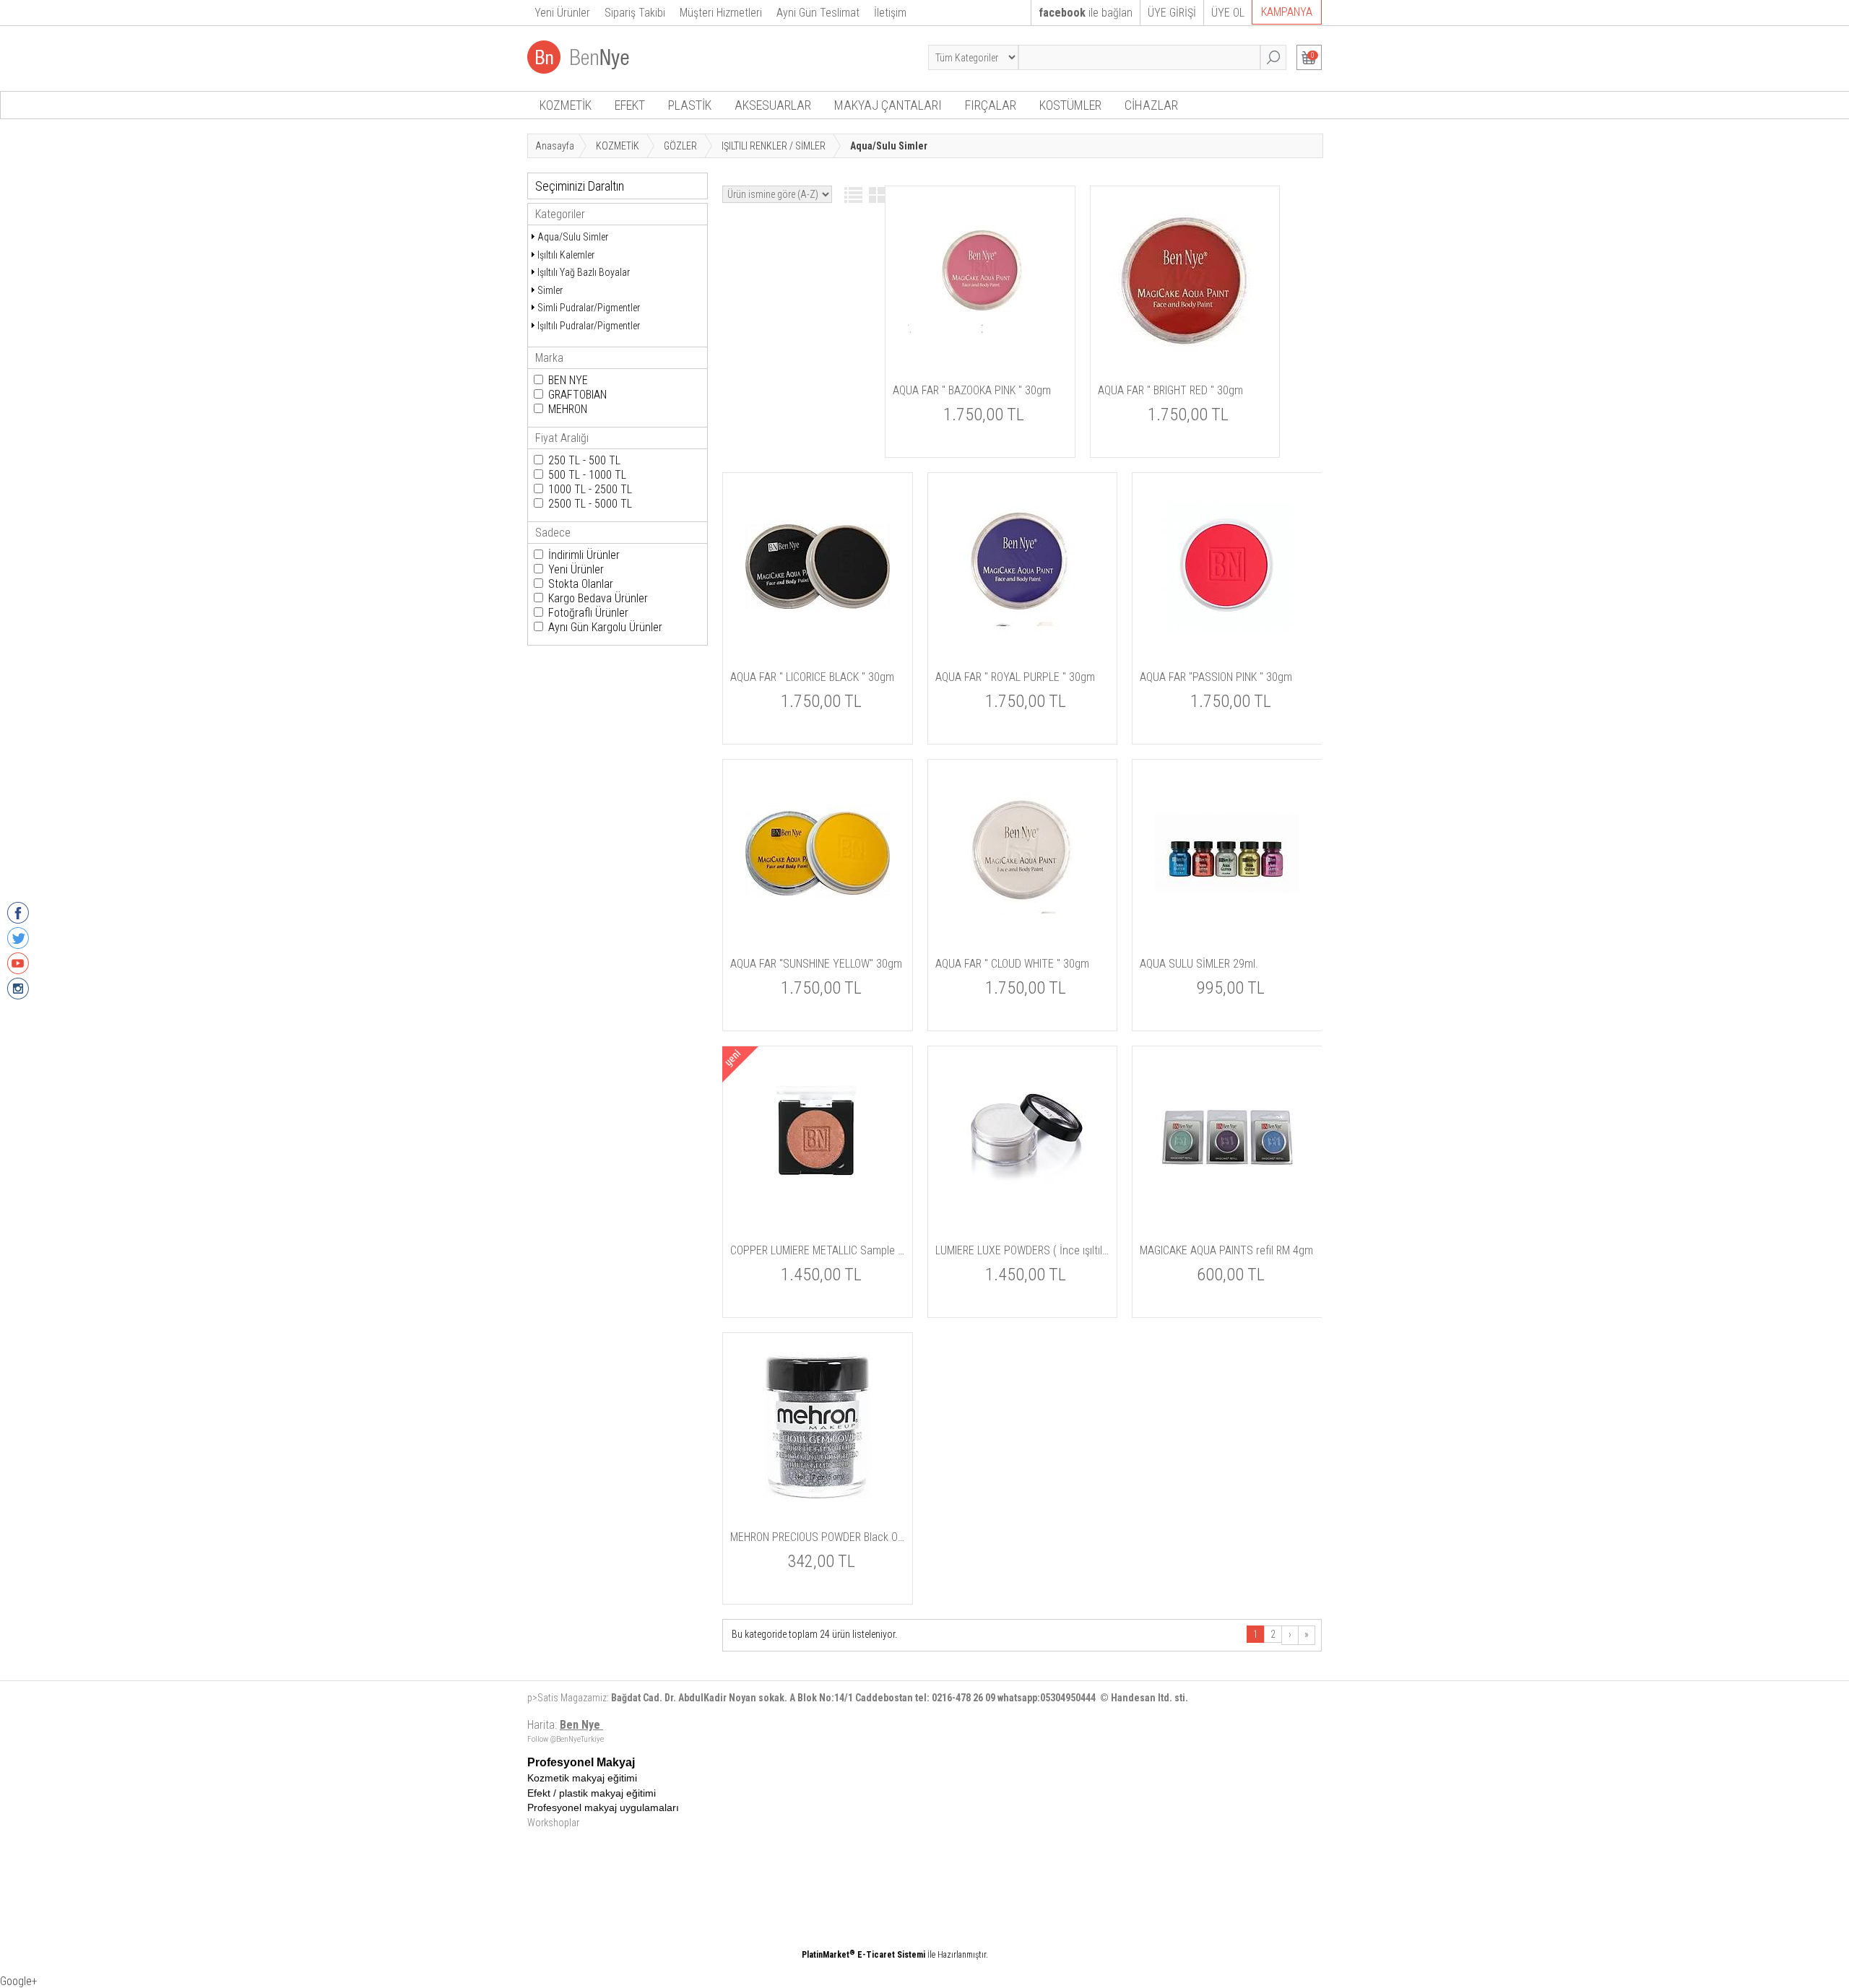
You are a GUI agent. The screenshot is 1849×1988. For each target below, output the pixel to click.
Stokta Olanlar (581, 584)
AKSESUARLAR (773, 105)
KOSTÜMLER (1070, 105)
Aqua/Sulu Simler (573, 237)
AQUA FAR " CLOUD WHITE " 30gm (1012, 964)
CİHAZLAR (1151, 105)
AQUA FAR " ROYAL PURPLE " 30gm (1015, 677)
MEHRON (568, 409)
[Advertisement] (979, 1857)
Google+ (19, 1981)
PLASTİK (690, 105)
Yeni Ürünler (576, 569)
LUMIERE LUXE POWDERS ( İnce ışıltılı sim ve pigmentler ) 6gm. (1023, 1250)
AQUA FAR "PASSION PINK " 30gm (1216, 677)
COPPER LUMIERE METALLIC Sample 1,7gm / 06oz (818, 1250)
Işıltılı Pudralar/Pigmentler (589, 326)
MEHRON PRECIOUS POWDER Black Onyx (818, 1537)
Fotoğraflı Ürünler (588, 613)
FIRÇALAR (991, 105)
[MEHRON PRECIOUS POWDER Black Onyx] (818, 1496)
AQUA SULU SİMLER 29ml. (1199, 964)
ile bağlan (1086, 13)
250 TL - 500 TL (584, 460)
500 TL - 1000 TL (587, 475)
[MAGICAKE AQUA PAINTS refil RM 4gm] (1227, 1210)
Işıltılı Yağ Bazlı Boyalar (584, 272)
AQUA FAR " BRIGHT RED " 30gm (1170, 390)
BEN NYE (568, 380)
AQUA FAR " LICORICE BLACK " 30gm (812, 677)
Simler (550, 290)
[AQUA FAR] (980, 350)
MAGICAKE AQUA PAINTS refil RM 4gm (1226, 1250)
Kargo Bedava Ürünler (598, 598)
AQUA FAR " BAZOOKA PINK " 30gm (972, 390)
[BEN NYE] (580, 70)
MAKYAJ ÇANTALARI (888, 105)
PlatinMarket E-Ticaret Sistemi (863, 1955)
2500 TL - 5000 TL (590, 504)
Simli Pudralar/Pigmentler (589, 308)
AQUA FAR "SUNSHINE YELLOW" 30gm (816, 964)
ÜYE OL (1228, 13)
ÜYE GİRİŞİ (1172, 13)
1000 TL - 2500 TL (590, 489)
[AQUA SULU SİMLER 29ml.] (1227, 923)
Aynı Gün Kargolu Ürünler (605, 627)
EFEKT (630, 105)
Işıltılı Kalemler (566, 255)
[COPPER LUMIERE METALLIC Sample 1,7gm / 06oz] (818, 1210)
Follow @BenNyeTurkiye (566, 1739)
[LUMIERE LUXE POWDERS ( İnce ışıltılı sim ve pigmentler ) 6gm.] (1022, 1210)
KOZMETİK (566, 105)
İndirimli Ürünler (584, 555)
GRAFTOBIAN (577, 395)
